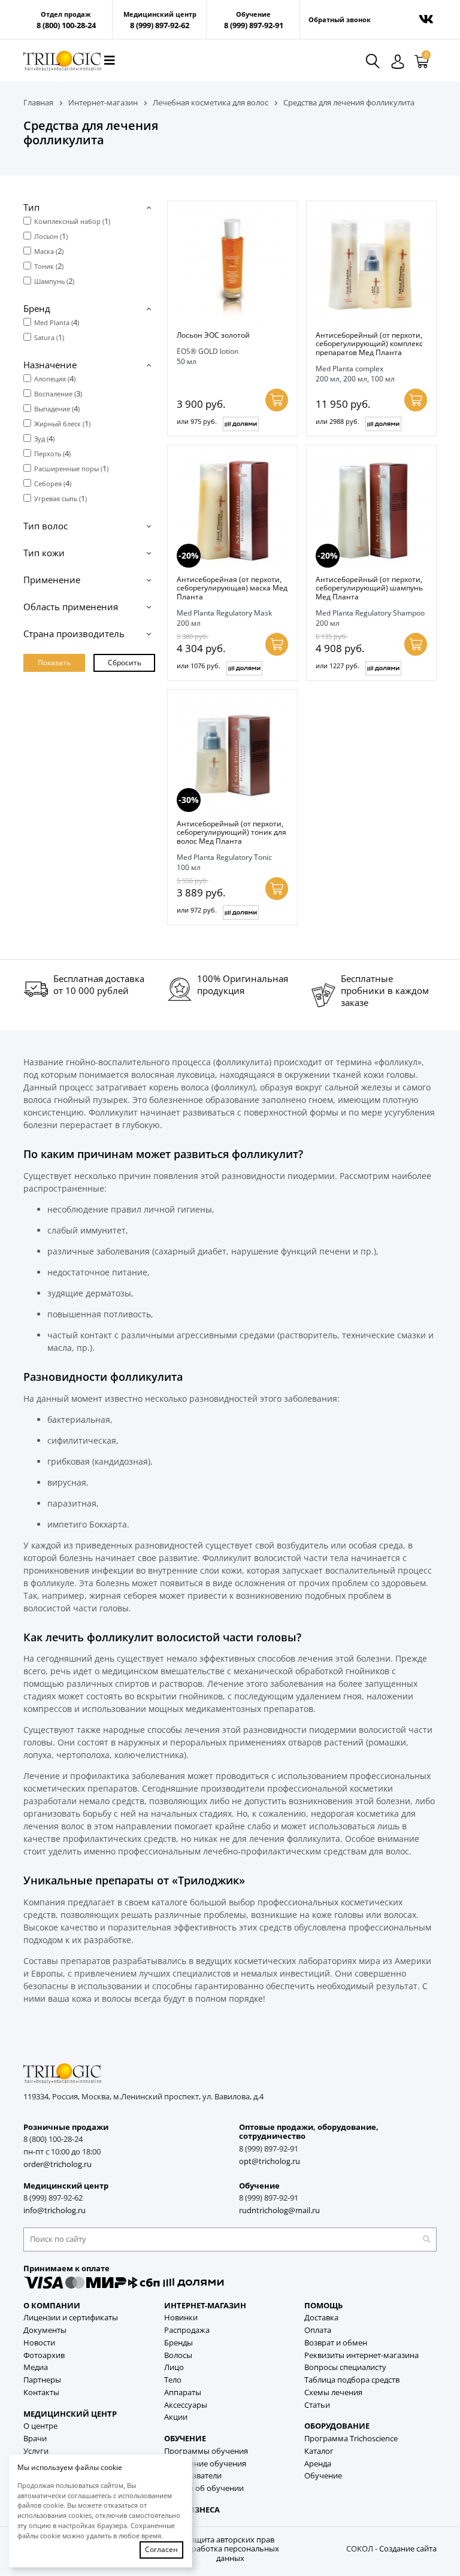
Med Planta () (57, 322)
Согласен (161, 2549)
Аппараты (183, 2392)
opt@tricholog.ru (270, 2161)
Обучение (323, 2476)
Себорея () (53, 483)
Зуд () (44, 438)
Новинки (181, 2318)
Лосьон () (51, 236)
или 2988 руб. (338, 421)
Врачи (35, 2439)
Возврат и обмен (336, 2343)
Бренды (178, 2343)
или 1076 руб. (199, 666)
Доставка (321, 2318)
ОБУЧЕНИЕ (185, 2439)
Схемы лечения (333, 2392)
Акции (176, 2417)
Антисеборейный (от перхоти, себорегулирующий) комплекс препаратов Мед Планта (369, 343)
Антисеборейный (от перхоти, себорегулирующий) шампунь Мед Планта (369, 588)
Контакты (41, 2392)
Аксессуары (186, 2405)
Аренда (318, 2464)
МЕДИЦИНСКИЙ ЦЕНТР (70, 2414)
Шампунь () (54, 281)
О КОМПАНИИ (52, 2306)
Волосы (178, 2355)
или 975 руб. (197, 421)
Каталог (319, 2451)
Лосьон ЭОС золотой (213, 335)
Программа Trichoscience (351, 2439)
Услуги (36, 2451)
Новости (39, 2343)
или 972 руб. (197, 910)
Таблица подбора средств (352, 2380)
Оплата (318, 2330)
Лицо (174, 2367)
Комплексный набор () (72, 221)
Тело (173, 2380)
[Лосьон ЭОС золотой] (232, 266)
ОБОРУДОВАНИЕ (337, 2426)
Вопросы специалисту (345, 2367)
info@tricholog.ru (55, 2210)
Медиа (36, 2367)
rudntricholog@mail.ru (279, 2210)
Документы (45, 2330)
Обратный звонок (340, 20)
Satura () (49, 337)
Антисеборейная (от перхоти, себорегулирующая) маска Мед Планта (232, 588)
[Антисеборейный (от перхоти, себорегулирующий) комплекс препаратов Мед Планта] (371, 266)
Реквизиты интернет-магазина (361, 2355)
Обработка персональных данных (230, 2554)
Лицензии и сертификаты (71, 2318)
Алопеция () (55, 378)
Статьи (317, 2405)
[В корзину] (277, 400)
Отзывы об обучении (204, 2488)
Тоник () (49, 266)
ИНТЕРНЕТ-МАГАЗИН (205, 2306)
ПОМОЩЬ (323, 2306)
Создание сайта (408, 2549)
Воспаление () (58, 393)
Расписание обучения (205, 2464)
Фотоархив (44, 2355)
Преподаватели (193, 2476)
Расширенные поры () (71, 468)
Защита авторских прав (230, 2540)
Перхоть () (52, 453)
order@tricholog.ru (57, 2164)
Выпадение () (57, 408)
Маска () (49, 251)
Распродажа (187, 2330)
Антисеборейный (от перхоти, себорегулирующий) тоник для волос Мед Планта (231, 832)
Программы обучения (206, 2451)
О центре (40, 2426)
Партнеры (42, 2380)
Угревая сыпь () (60, 498)
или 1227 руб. (338, 666)
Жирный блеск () (62, 423)
